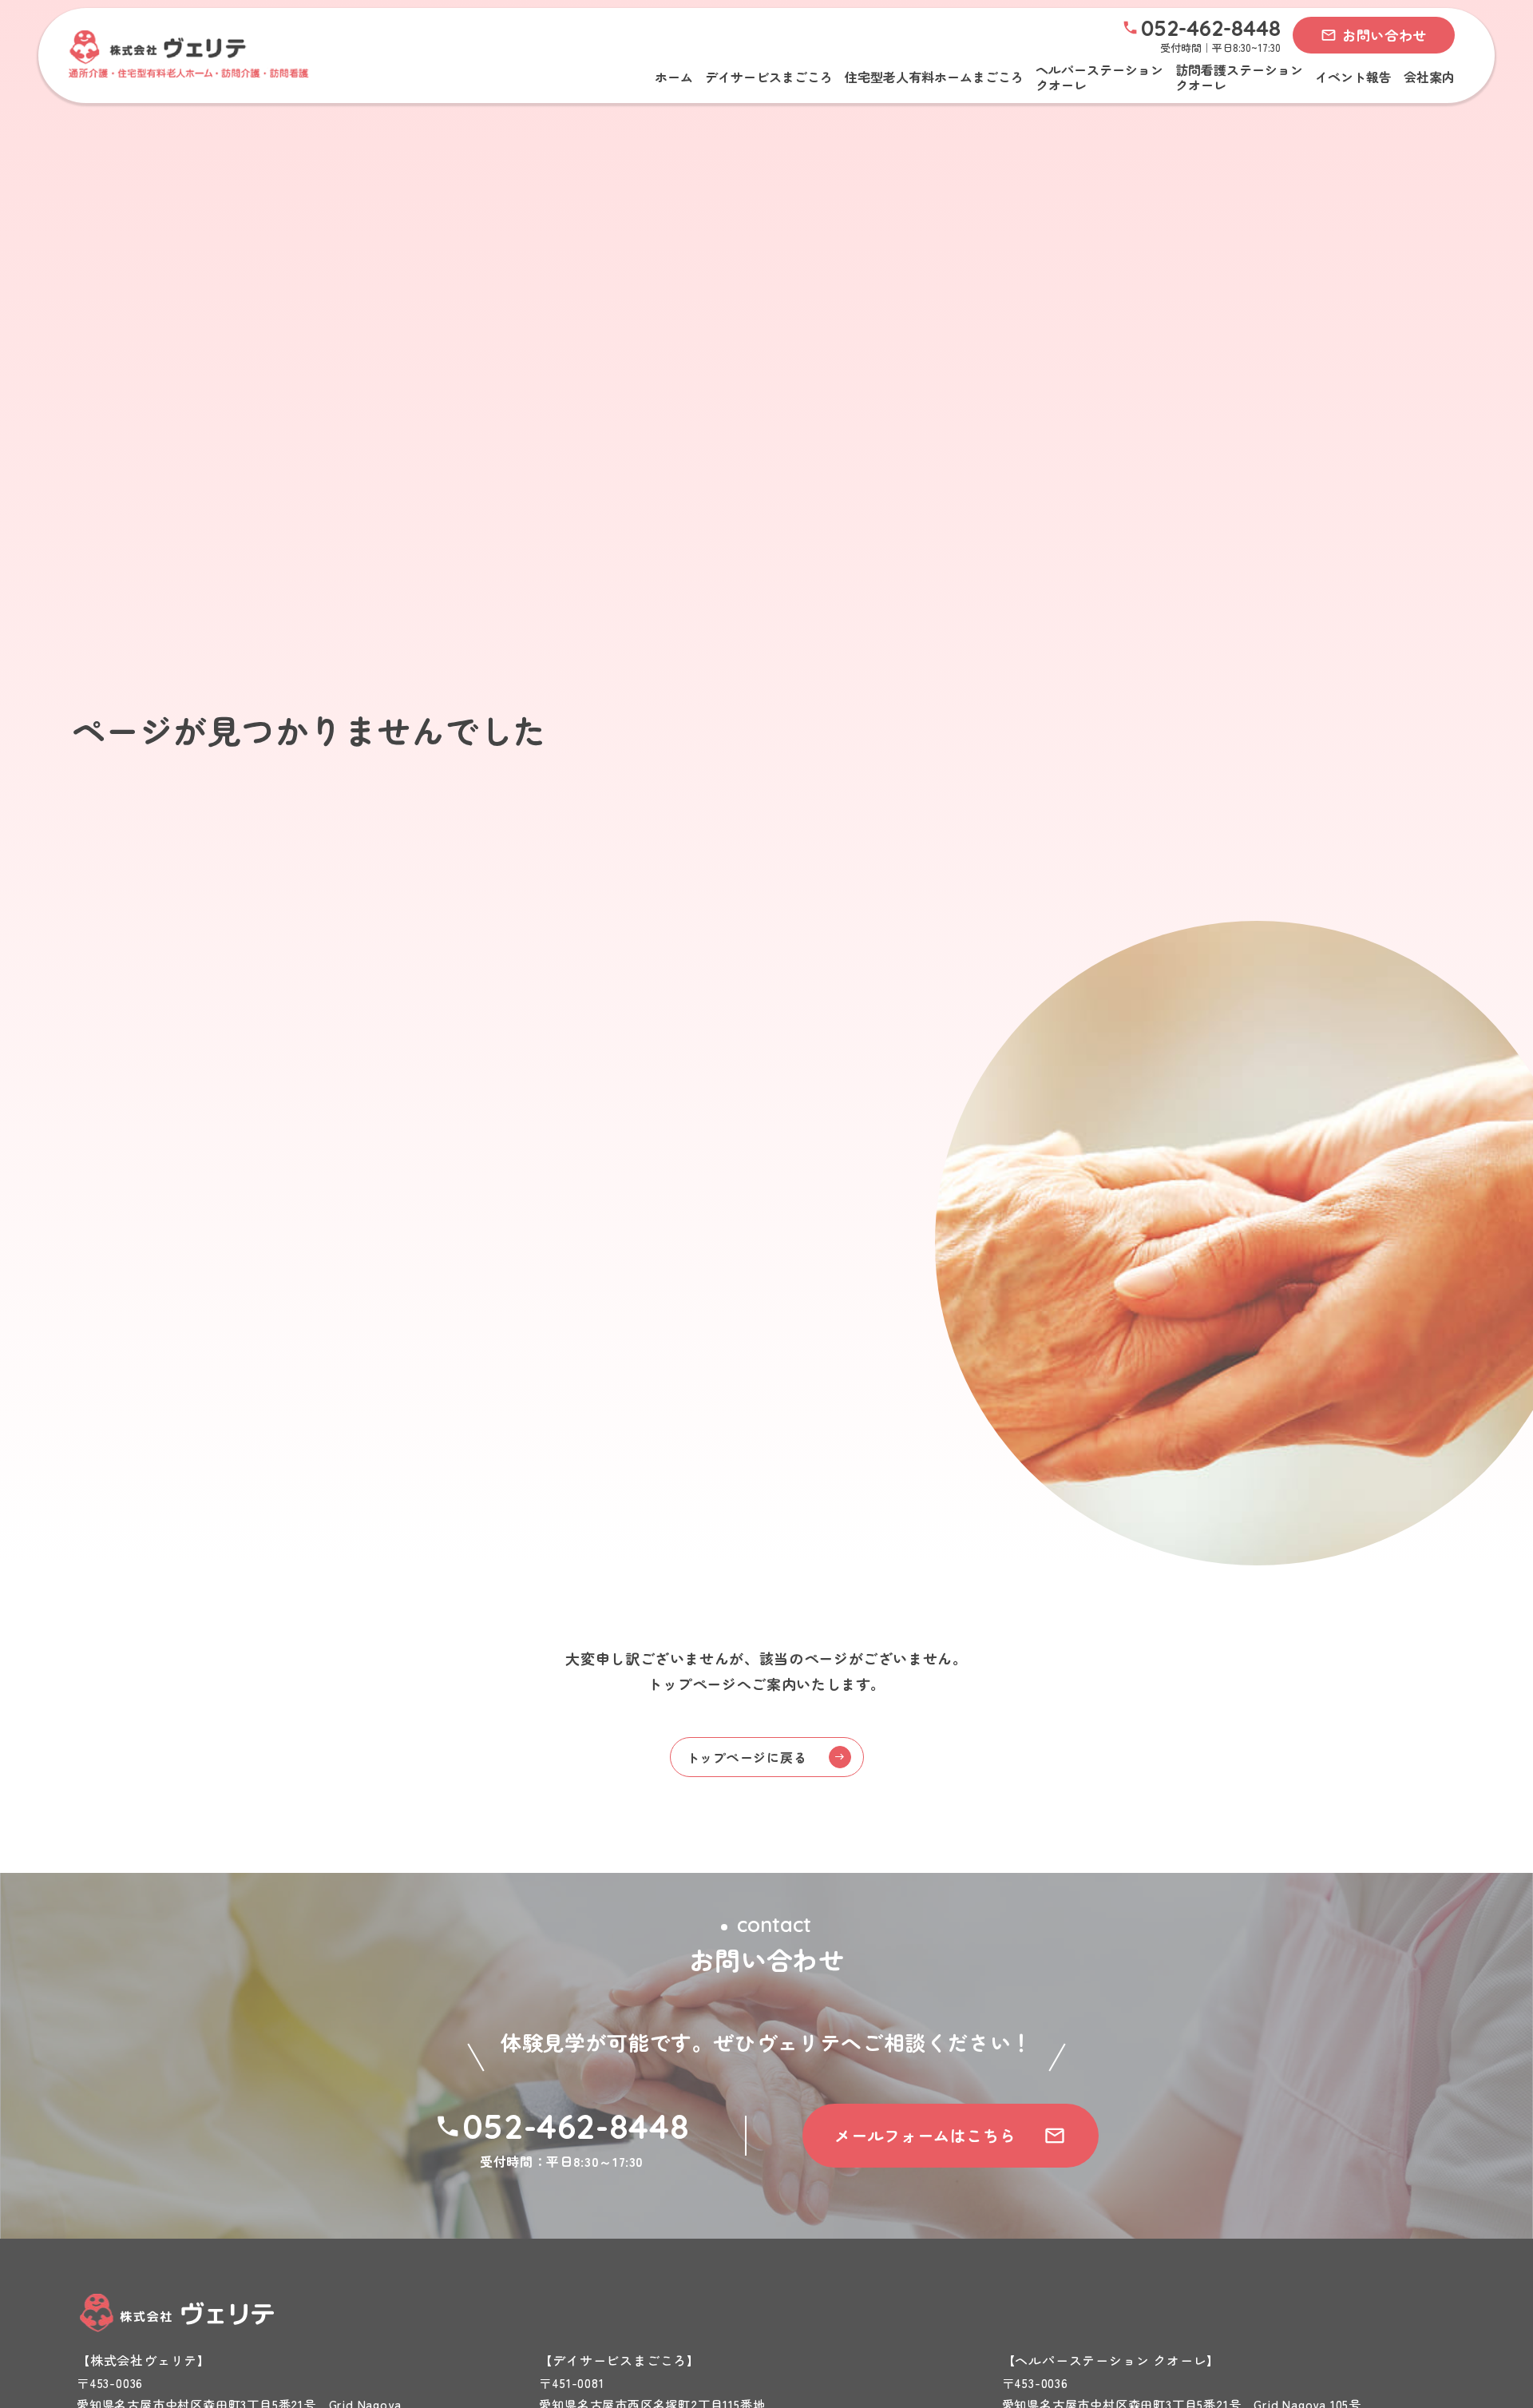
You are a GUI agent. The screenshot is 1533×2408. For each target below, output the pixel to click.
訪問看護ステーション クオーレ (1239, 77)
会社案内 (1429, 77)
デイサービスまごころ (769, 77)
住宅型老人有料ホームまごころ (934, 77)
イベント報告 (1353, 77)
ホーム (674, 77)
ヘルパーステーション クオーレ (1099, 77)
